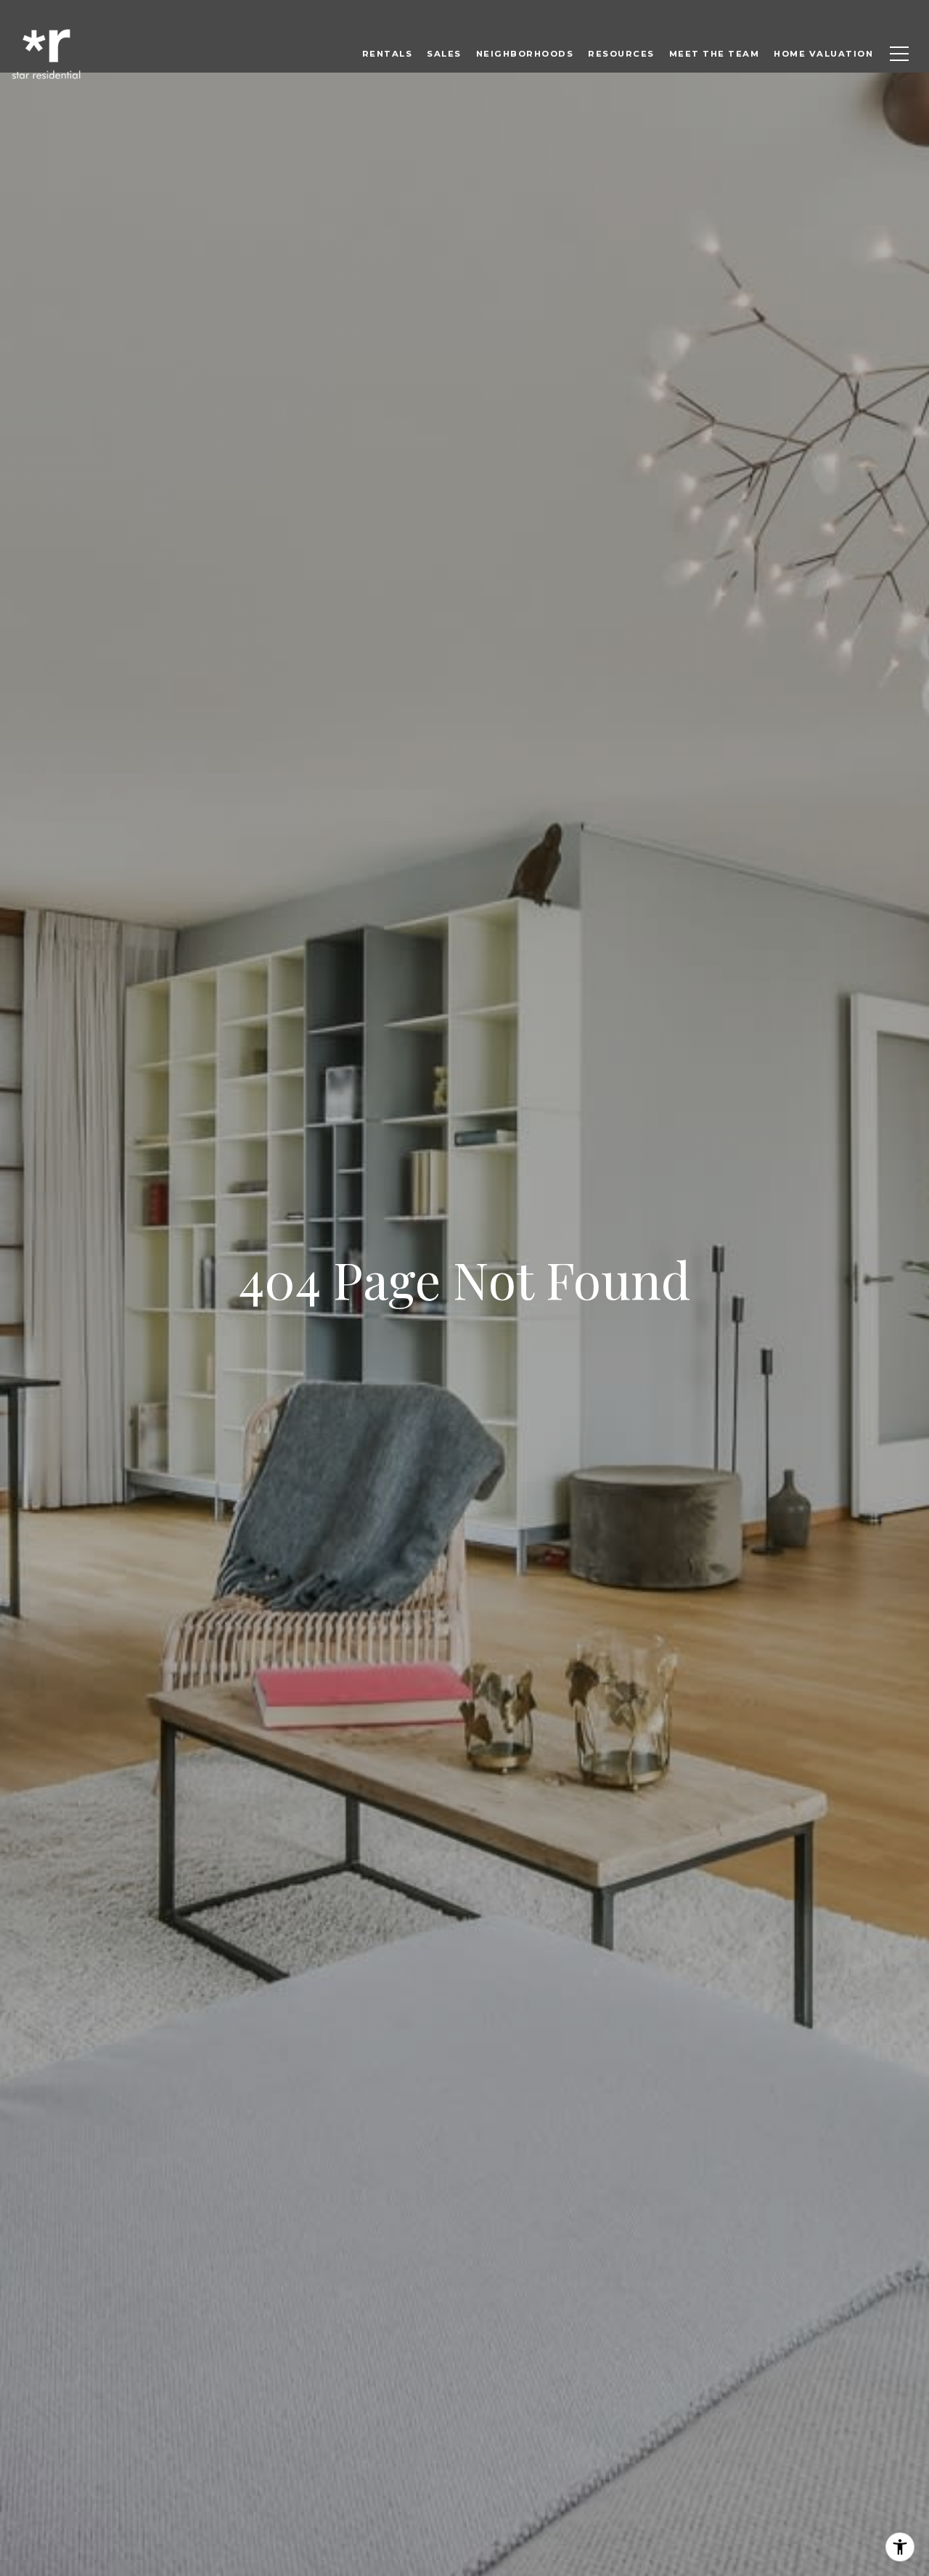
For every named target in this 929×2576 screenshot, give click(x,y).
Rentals (388, 54)
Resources (621, 54)
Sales (444, 54)
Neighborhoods (525, 54)
